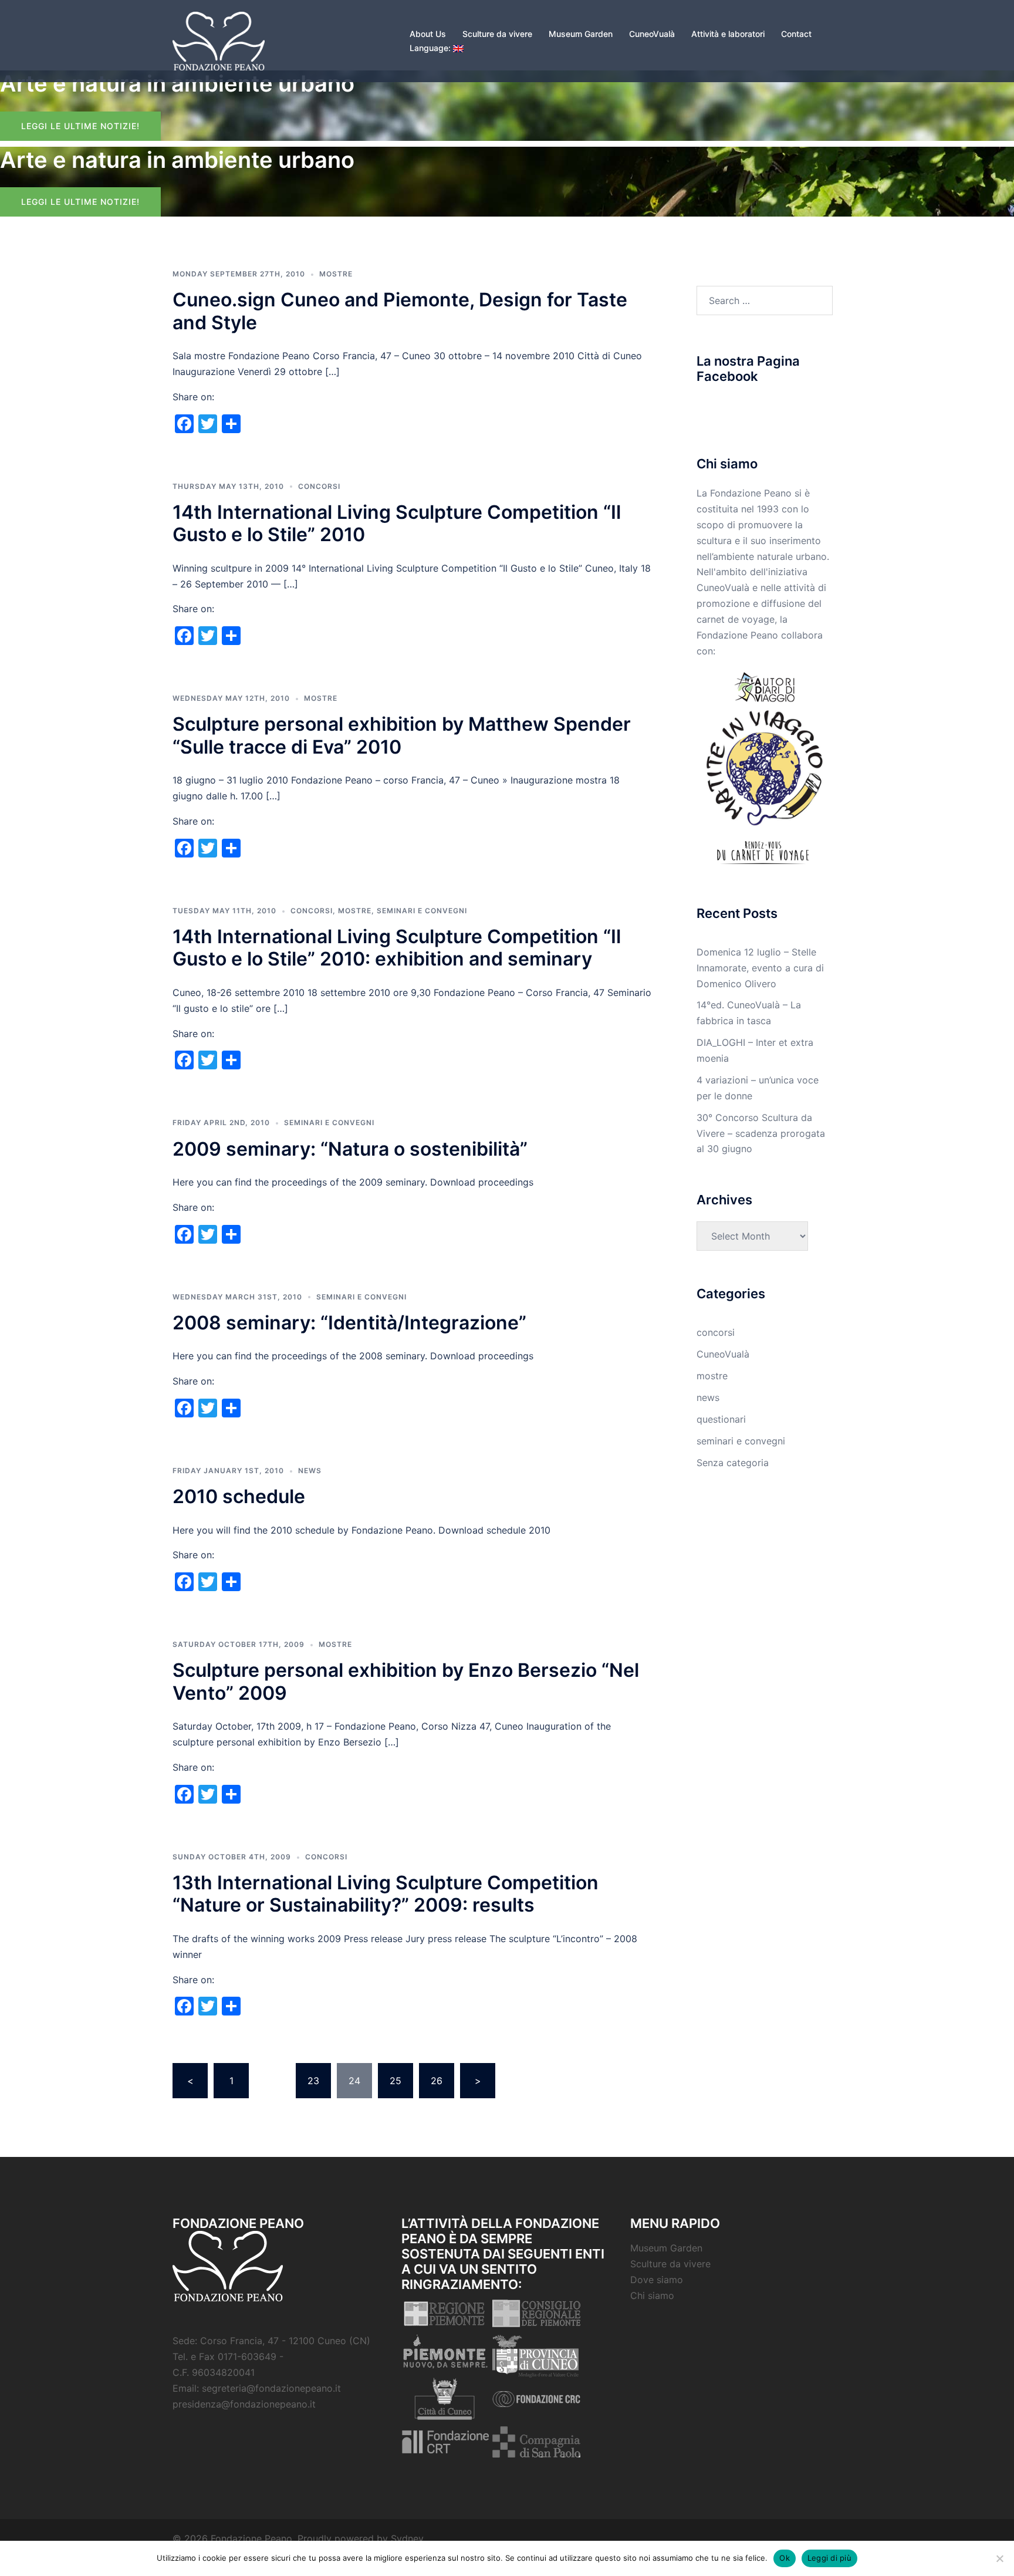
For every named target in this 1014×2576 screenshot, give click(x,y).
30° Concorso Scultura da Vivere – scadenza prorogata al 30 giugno (761, 1133)
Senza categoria (733, 1463)
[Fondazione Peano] (219, 40)
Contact (796, 34)
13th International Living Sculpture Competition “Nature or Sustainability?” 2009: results (386, 1894)
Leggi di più (829, 2558)
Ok (785, 2558)
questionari (721, 1419)
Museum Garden (581, 34)
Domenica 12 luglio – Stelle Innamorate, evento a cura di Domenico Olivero (760, 968)
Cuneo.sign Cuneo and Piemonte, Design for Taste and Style (400, 311)
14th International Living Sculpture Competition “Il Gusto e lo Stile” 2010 (397, 523)
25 (396, 2081)
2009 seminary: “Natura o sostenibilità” (350, 1149)
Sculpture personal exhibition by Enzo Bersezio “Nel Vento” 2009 (406, 1681)
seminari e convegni (422, 911)
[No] (999, 2558)
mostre (336, 274)
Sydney (407, 2538)
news (310, 1471)
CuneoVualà (652, 34)
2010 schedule (239, 1496)
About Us (428, 34)
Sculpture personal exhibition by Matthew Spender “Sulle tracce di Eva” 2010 (402, 735)
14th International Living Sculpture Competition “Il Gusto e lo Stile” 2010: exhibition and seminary (397, 948)
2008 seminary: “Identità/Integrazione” (349, 1323)
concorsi (319, 486)
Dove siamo (657, 2280)
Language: (431, 48)
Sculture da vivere (497, 34)
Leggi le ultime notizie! (80, 126)
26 (437, 2081)
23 (313, 2081)
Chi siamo (652, 2295)
